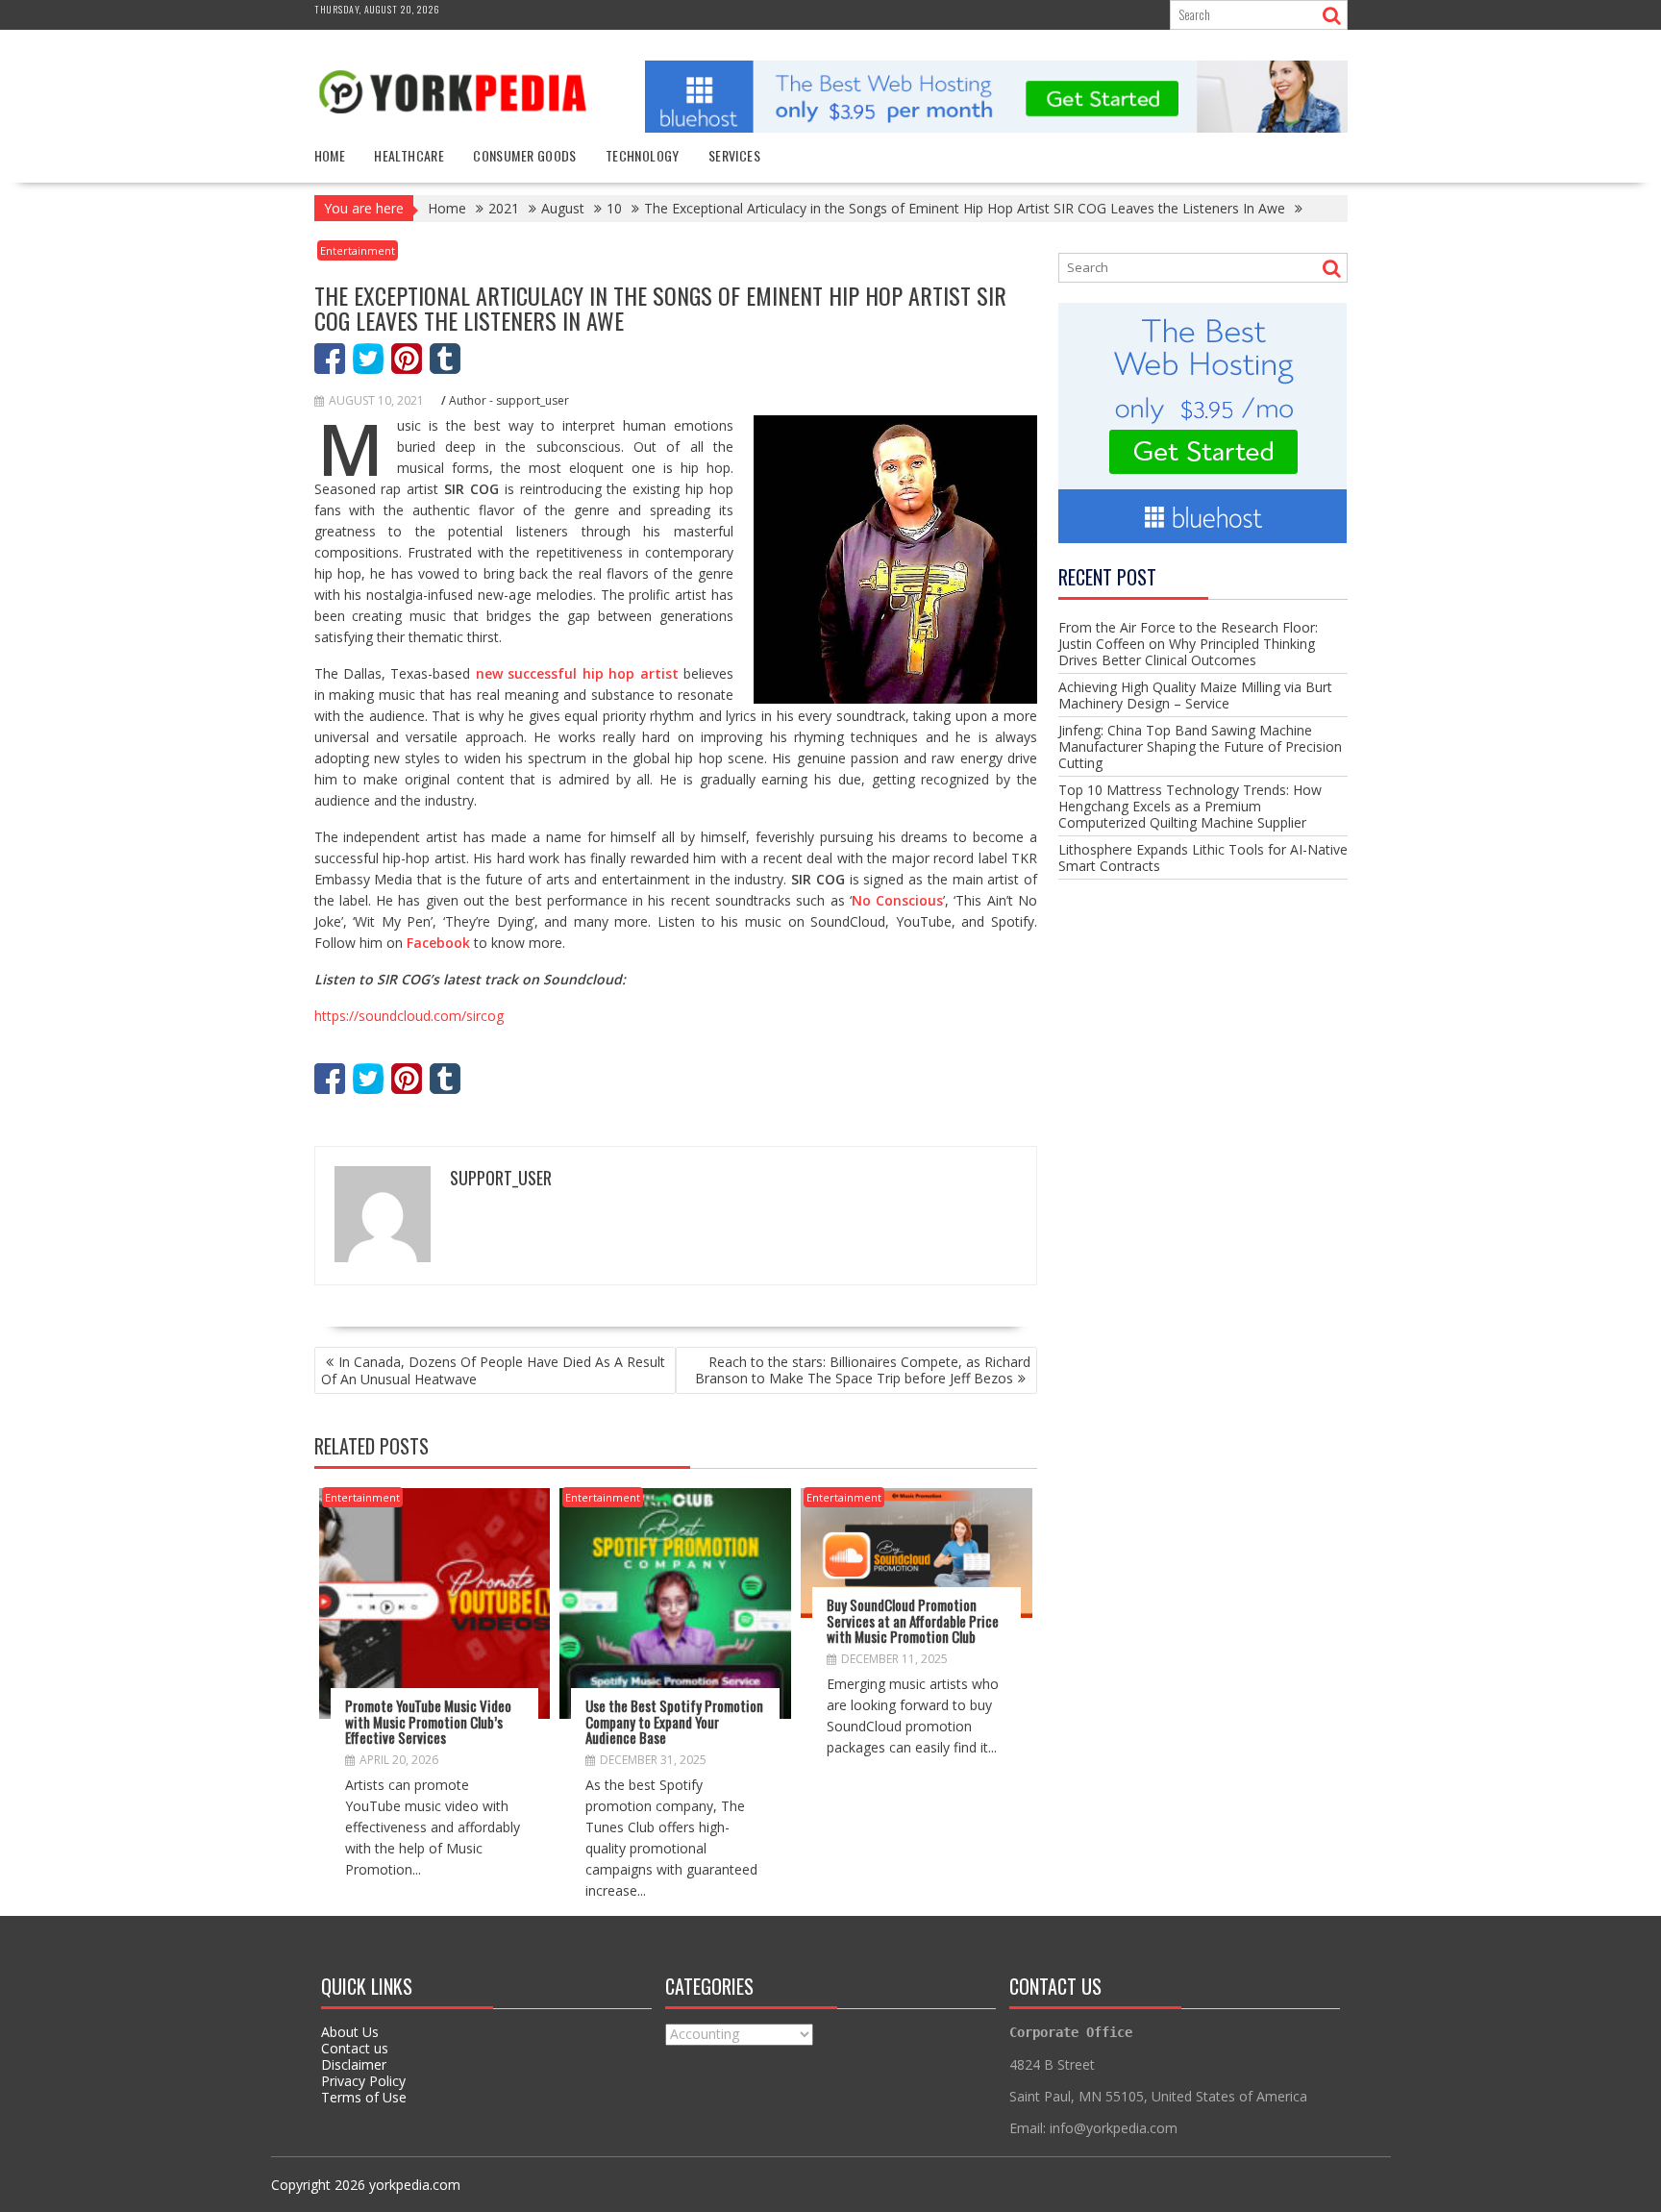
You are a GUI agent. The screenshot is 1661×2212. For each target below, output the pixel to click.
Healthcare (409, 155)
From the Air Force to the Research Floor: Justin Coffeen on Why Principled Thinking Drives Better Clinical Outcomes (1188, 644)
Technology (643, 155)
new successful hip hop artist (577, 673)
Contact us (355, 2048)
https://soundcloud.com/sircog (409, 1016)
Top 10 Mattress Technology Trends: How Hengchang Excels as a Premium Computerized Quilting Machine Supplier (1190, 806)
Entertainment (358, 250)
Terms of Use (364, 2097)
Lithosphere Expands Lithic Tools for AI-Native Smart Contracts (1203, 857)
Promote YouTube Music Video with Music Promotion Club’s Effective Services (428, 1721)
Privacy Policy (363, 2081)
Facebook (438, 943)
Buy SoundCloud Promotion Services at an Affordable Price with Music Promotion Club (913, 1620)
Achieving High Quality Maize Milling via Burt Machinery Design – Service (1195, 695)
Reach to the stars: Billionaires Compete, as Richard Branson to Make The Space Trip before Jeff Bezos (863, 1370)
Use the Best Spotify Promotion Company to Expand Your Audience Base (674, 1721)
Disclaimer (354, 2064)
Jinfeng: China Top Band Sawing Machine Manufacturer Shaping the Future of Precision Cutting (1200, 746)
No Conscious (897, 900)
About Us (350, 2032)
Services (734, 155)
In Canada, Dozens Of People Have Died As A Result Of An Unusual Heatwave (493, 1370)
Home (330, 155)
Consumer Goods (525, 155)
